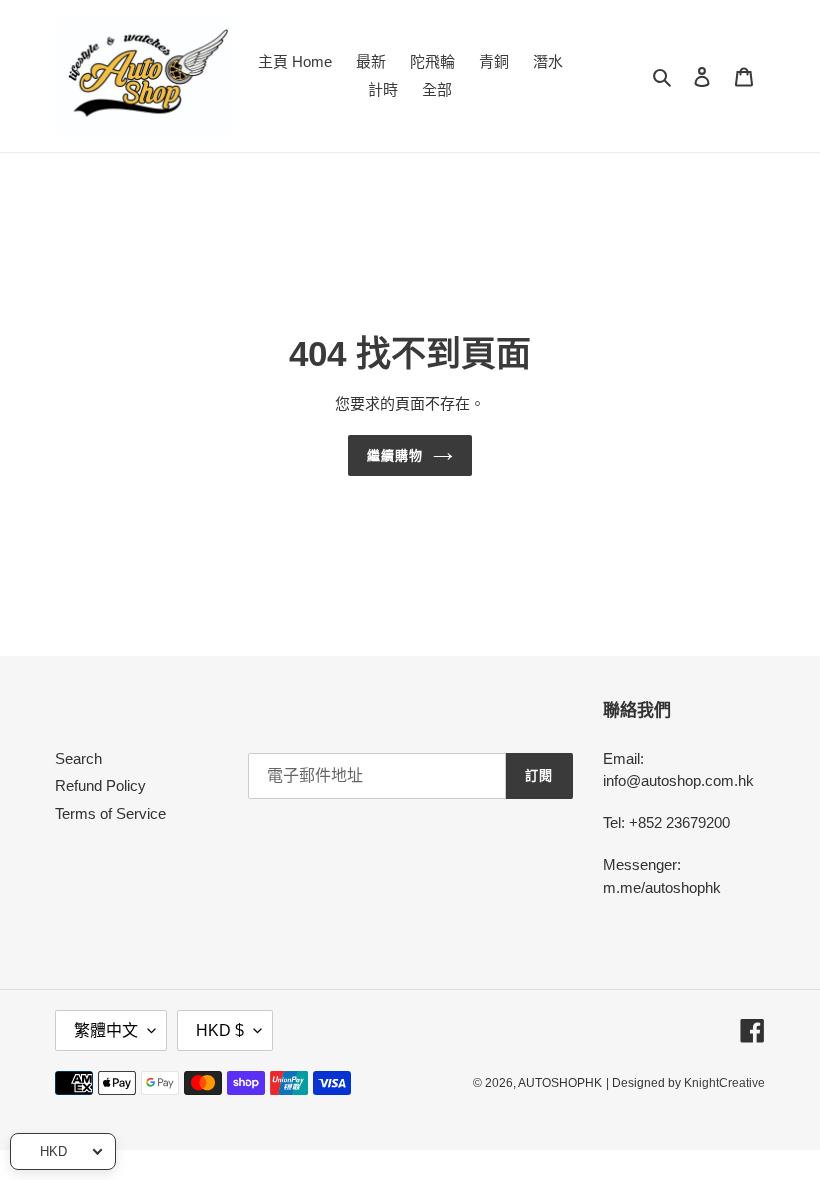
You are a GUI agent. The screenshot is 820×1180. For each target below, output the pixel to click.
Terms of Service (110, 813)
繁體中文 (106, 1030)
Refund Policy (100, 785)
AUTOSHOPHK (560, 1083)
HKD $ (220, 1030)
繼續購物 (395, 455)
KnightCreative (724, 1083)
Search (78, 758)
